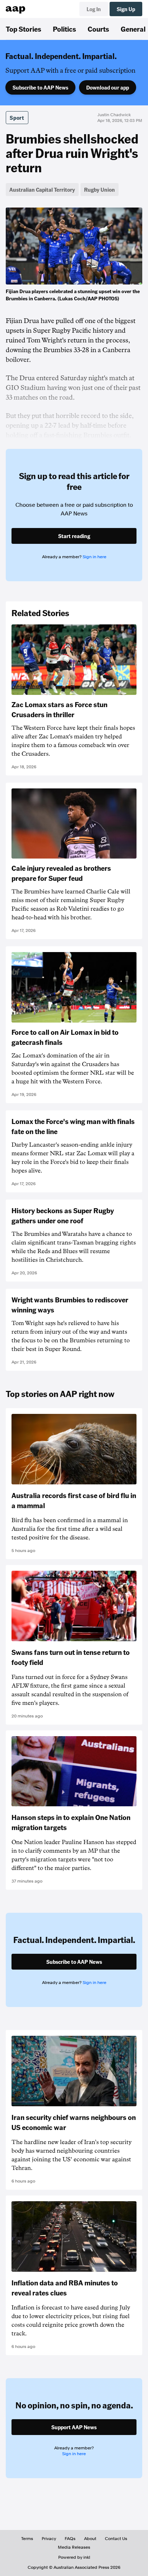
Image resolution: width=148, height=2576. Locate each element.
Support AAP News (74, 2427)
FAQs (70, 2539)
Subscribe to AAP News (40, 87)
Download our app (108, 87)
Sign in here (94, 557)
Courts (98, 29)
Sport (17, 118)
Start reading (74, 536)
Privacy (49, 2539)
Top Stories (24, 29)
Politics (64, 29)
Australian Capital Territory (42, 190)
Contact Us (116, 2539)
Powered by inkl (74, 2557)
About (90, 2539)
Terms (27, 2539)
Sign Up (126, 9)
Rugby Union (100, 190)
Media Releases (74, 2547)
